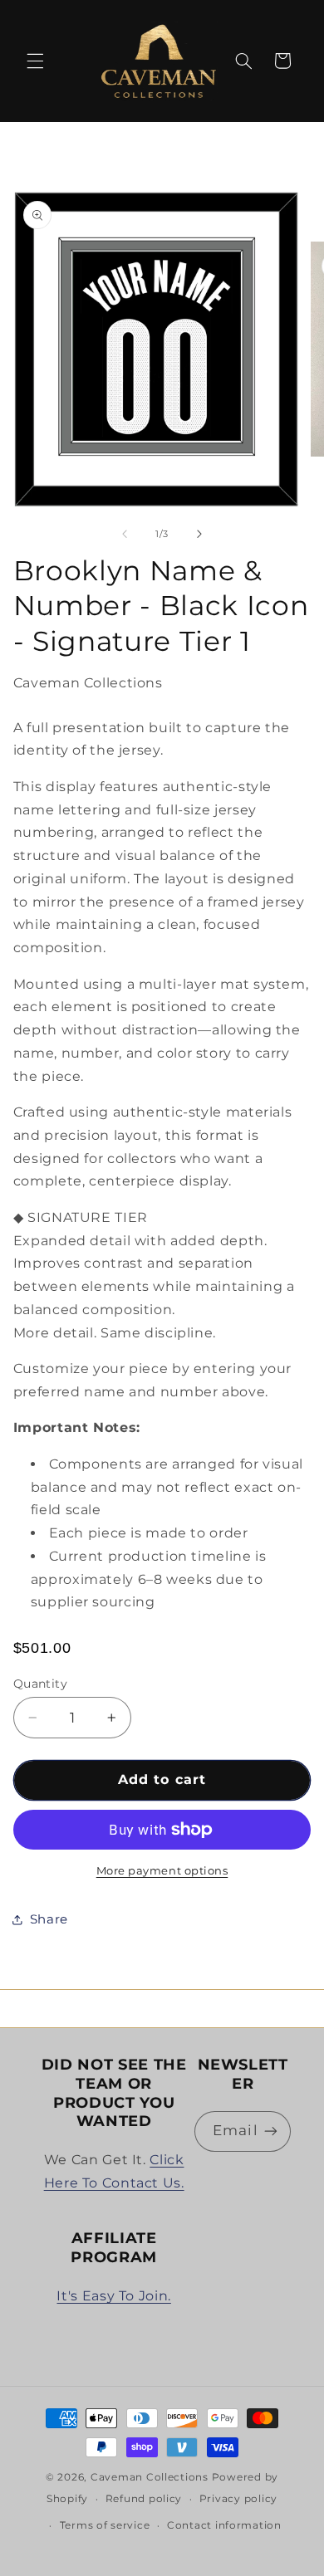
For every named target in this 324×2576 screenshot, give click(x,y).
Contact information (224, 2525)
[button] (35, 61)
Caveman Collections (150, 2477)
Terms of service (105, 2525)
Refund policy (144, 2499)
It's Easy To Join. (113, 2296)
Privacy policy (238, 2499)
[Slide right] (199, 535)
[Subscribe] (271, 2131)
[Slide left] (125, 535)
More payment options (162, 1871)
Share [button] (49, 1919)
